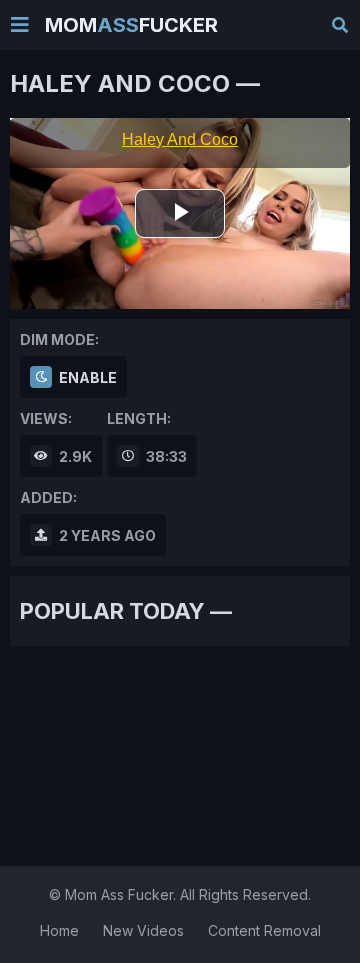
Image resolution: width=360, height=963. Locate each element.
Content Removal (264, 930)
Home (59, 930)
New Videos (143, 930)
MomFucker (131, 25)
